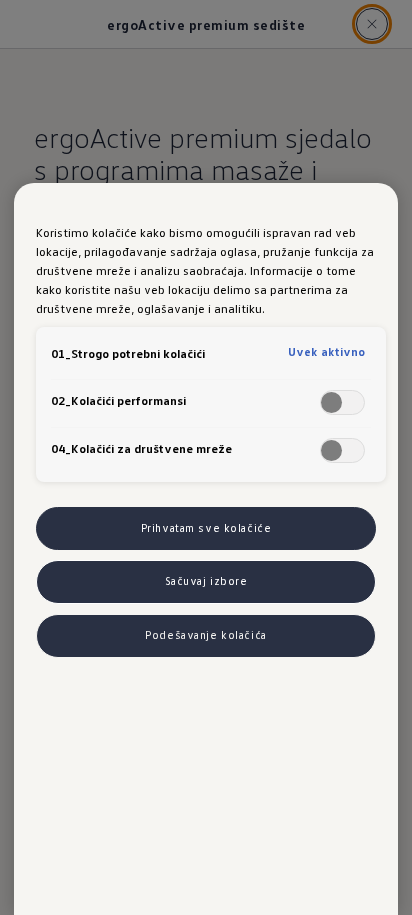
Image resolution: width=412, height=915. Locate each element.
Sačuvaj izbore (206, 581)
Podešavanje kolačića (205, 635)
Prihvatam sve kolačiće (206, 528)
